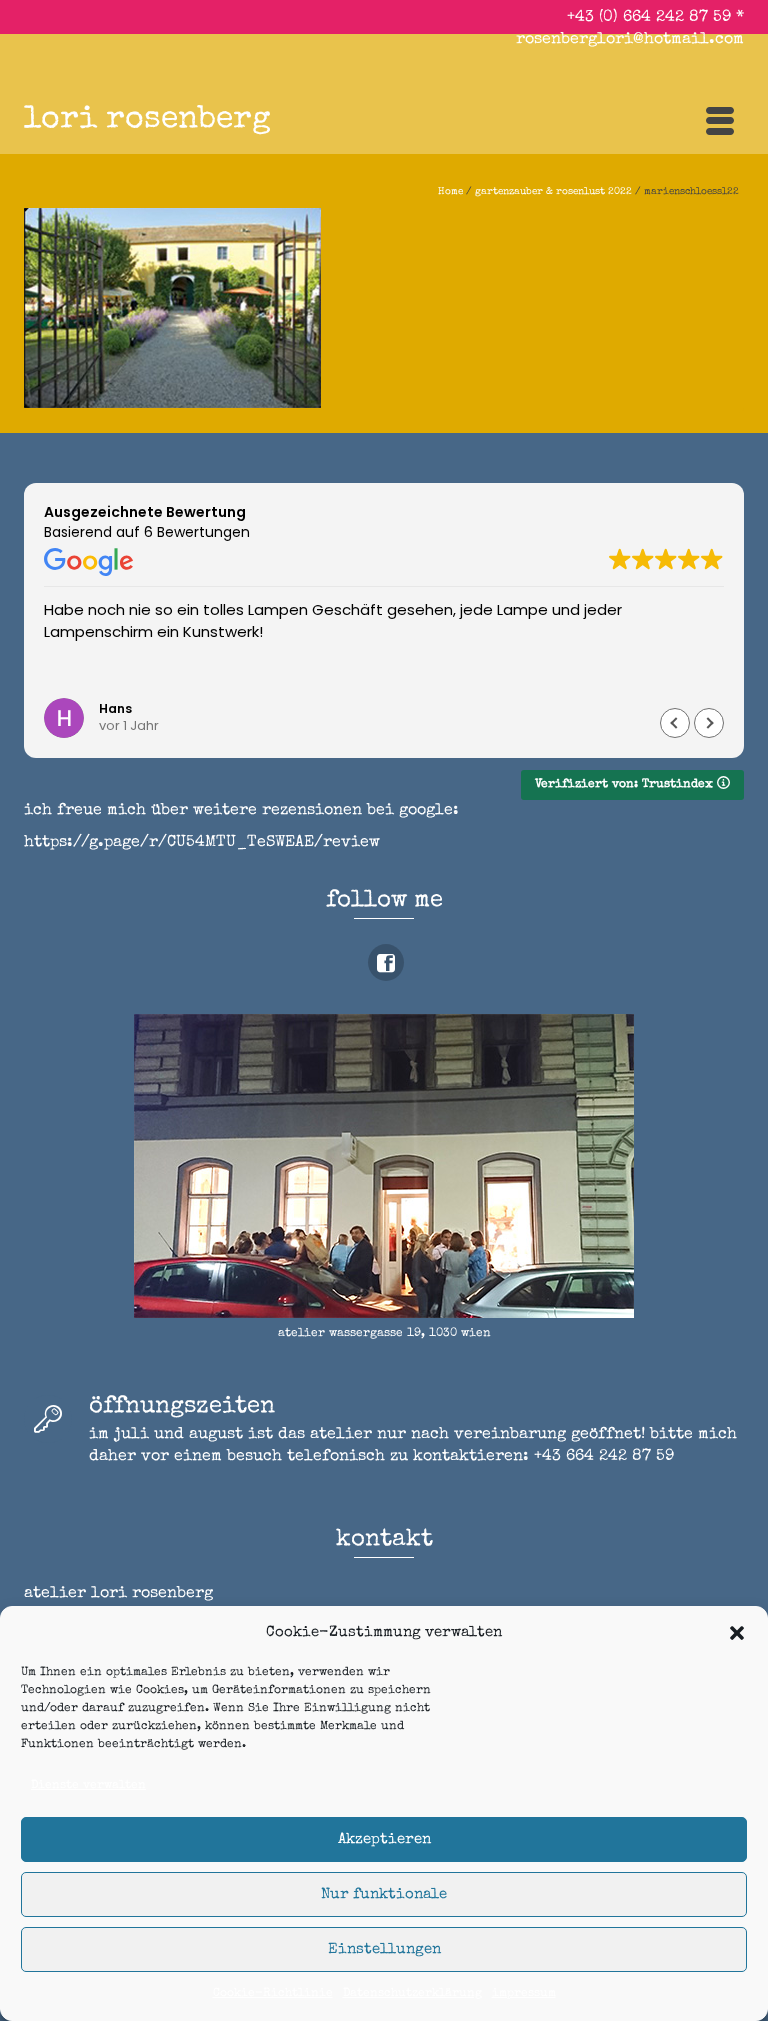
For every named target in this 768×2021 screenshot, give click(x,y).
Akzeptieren (384, 1839)
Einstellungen (384, 1949)
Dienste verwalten (88, 1786)
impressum (524, 1994)
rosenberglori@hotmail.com (630, 40)
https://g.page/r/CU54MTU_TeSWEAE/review (202, 843)
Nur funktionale (384, 1894)
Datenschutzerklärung (412, 1994)
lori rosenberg (147, 120)
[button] (737, 1633)
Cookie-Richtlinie (273, 1994)
